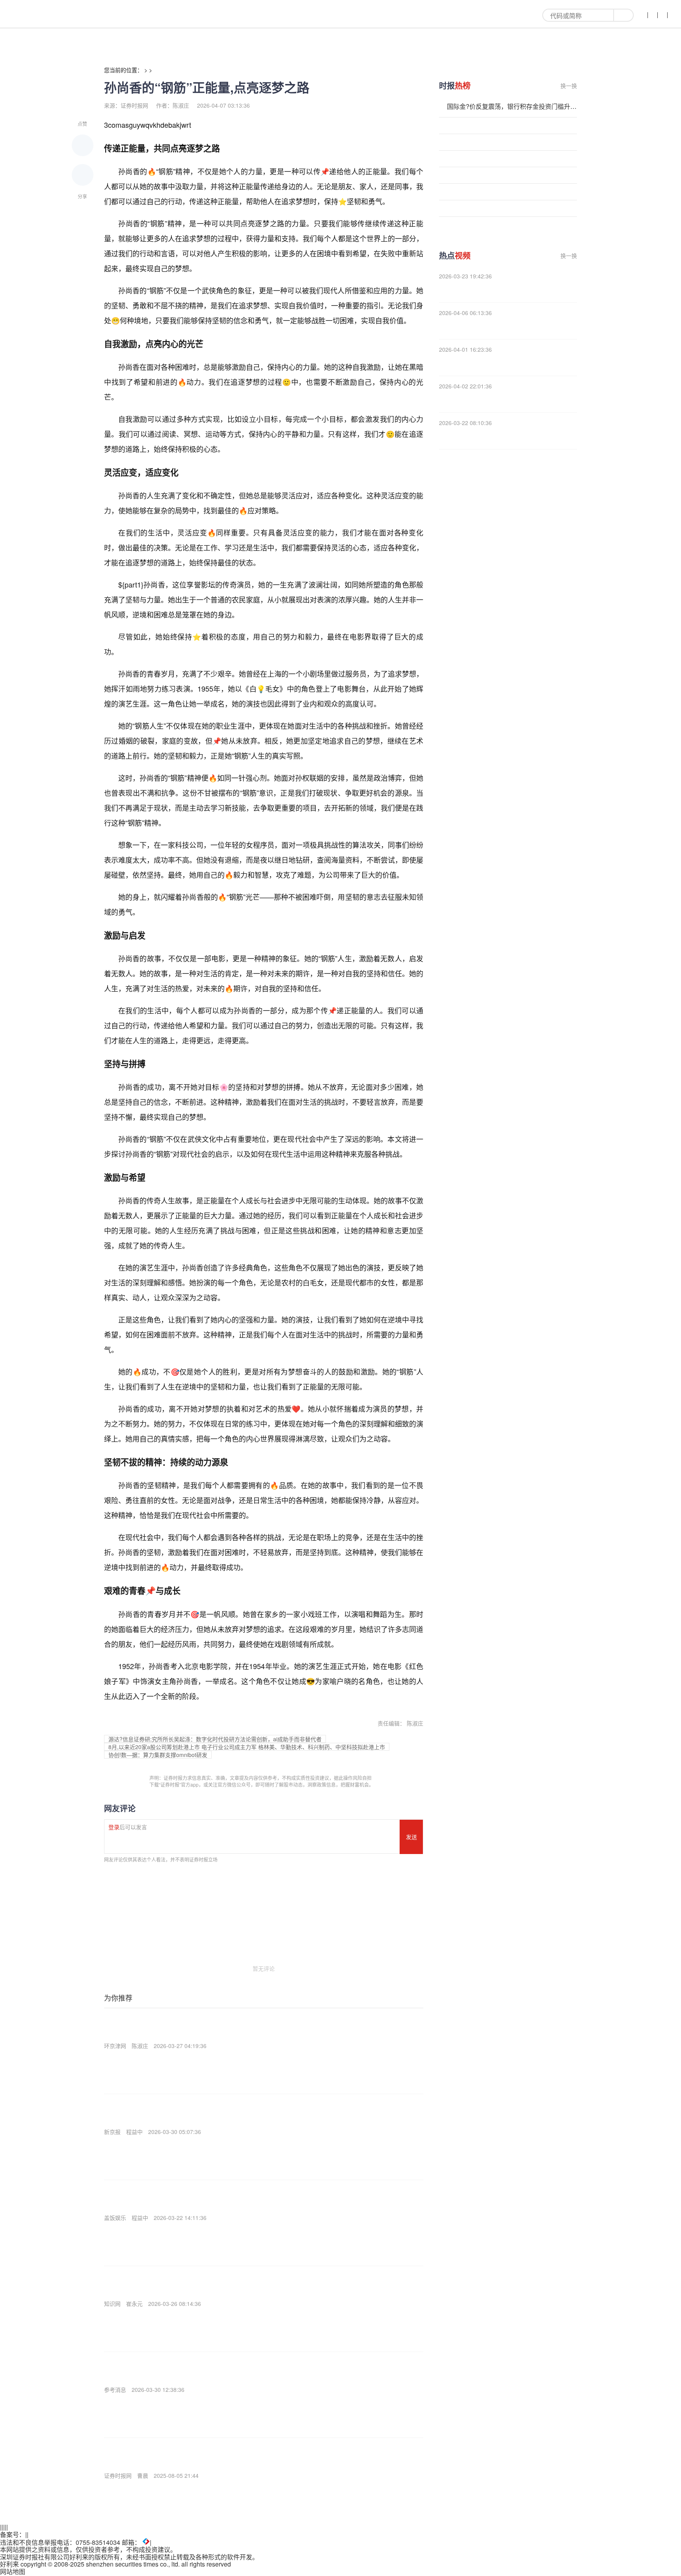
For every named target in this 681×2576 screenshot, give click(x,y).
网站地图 (13, 2571)
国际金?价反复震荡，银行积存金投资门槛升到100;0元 (512, 106)
